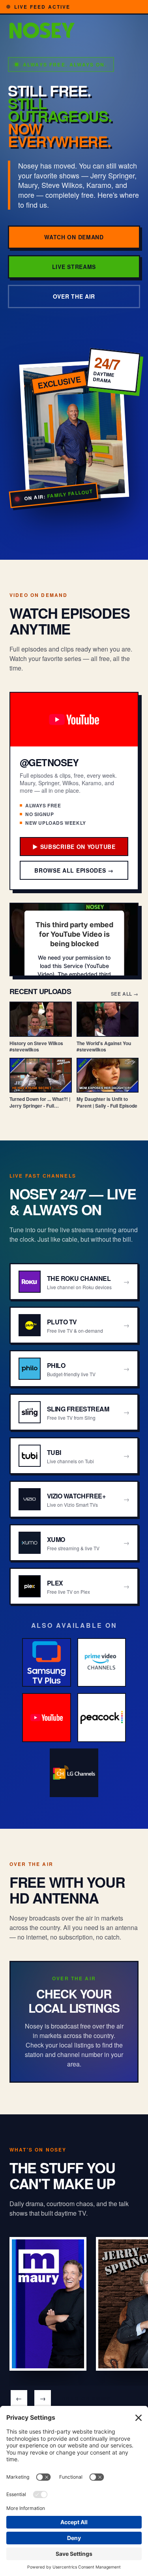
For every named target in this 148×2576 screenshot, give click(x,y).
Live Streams (74, 267)
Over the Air (74, 296)
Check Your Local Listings (74, 2001)
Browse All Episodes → (74, 870)
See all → (125, 994)
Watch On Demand (74, 237)
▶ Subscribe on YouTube (74, 847)
